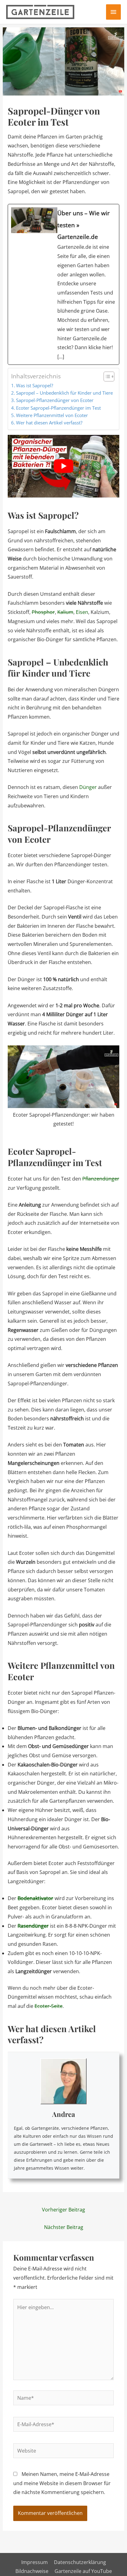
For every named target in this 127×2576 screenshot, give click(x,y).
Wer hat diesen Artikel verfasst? (49, 423)
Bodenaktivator (35, 1898)
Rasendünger (33, 1926)
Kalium (65, 612)
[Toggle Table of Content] (106, 377)
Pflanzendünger (101, 1179)
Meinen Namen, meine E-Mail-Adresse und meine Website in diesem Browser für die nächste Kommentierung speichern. (62, 2483)
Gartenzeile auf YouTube (83, 2571)
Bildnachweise (32, 2571)
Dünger (88, 787)
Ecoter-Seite (49, 2006)
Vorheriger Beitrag (63, 2210)
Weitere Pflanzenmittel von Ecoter (52, 415)
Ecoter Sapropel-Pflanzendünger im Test (58, 408)
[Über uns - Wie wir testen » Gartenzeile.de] (64, 284)
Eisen (82, 612)
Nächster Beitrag (64, 2227)
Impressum (35, 2562)
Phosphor (43, 612)
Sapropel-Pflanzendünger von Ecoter (55, 400)
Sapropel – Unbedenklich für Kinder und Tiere (64, 393)
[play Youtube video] (64, 466)
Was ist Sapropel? (35, 385)
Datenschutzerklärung (80, 2562)
